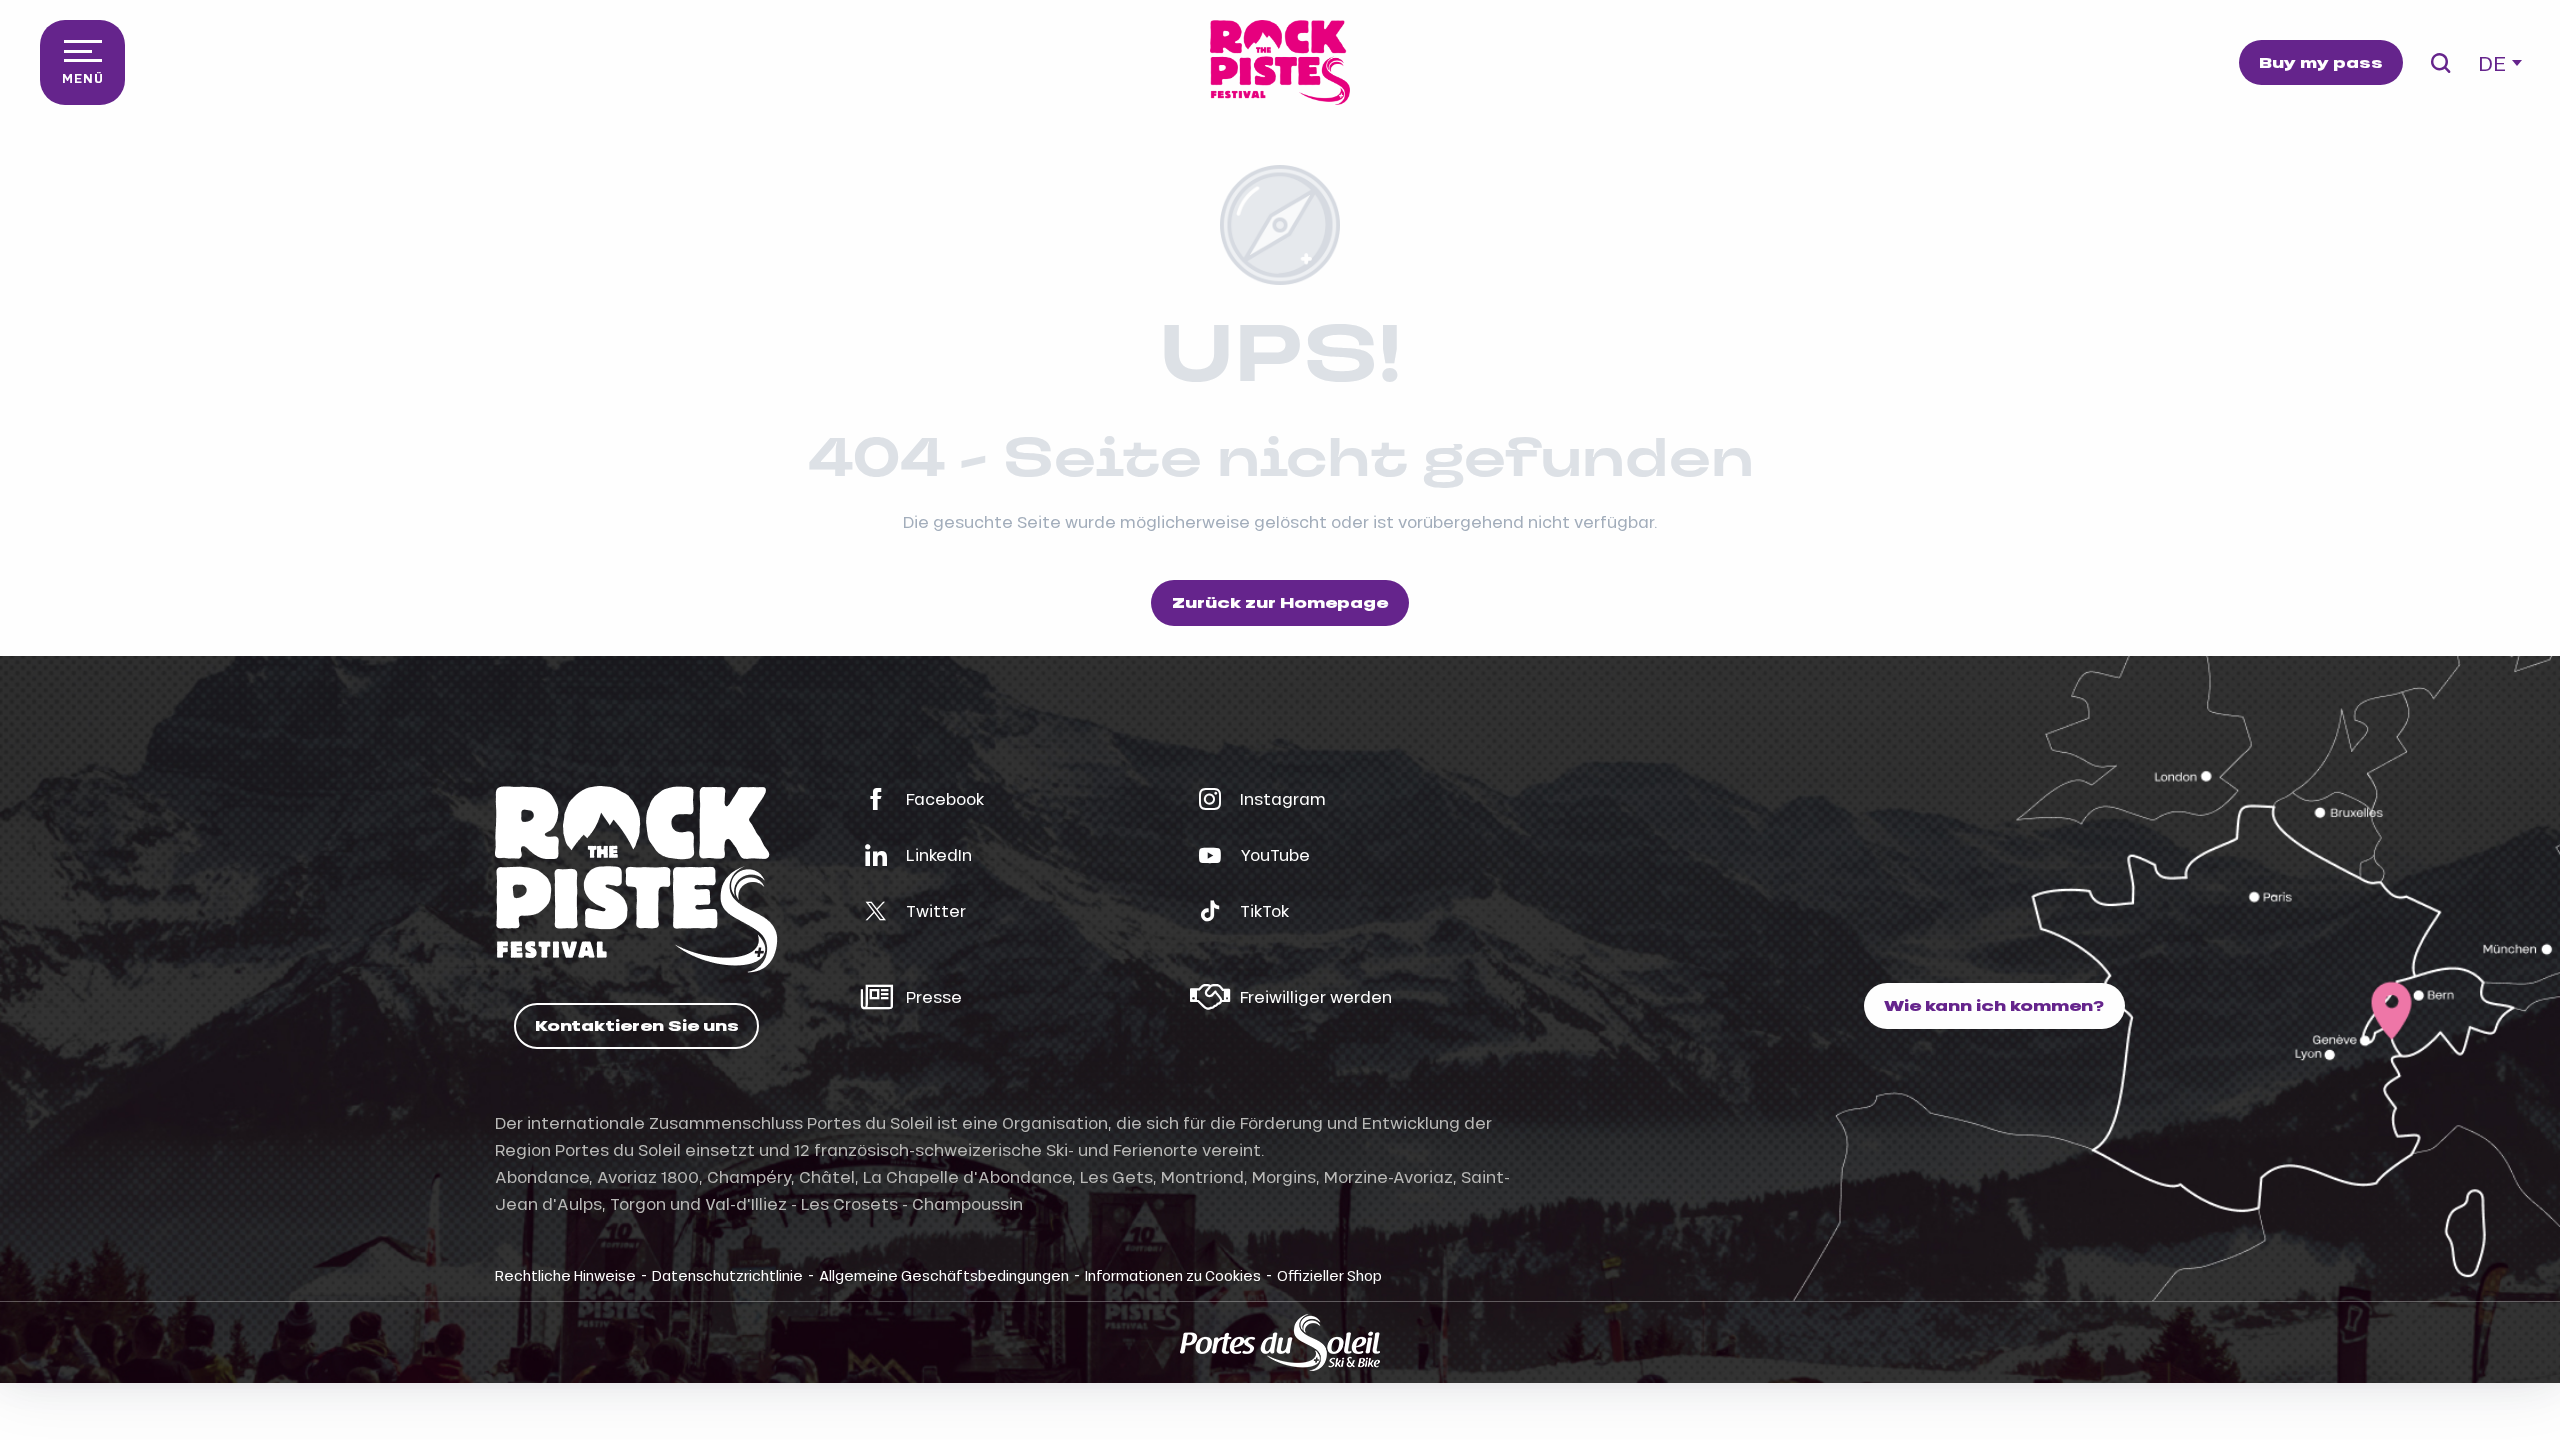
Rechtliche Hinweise (565, 1275)
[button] (2440, 63)
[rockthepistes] (1279, 62)
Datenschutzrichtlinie (727, 1275)
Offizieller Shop (1329, 1275)
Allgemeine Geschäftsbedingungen (944, 1275)
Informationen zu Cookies (1173, 1275)
